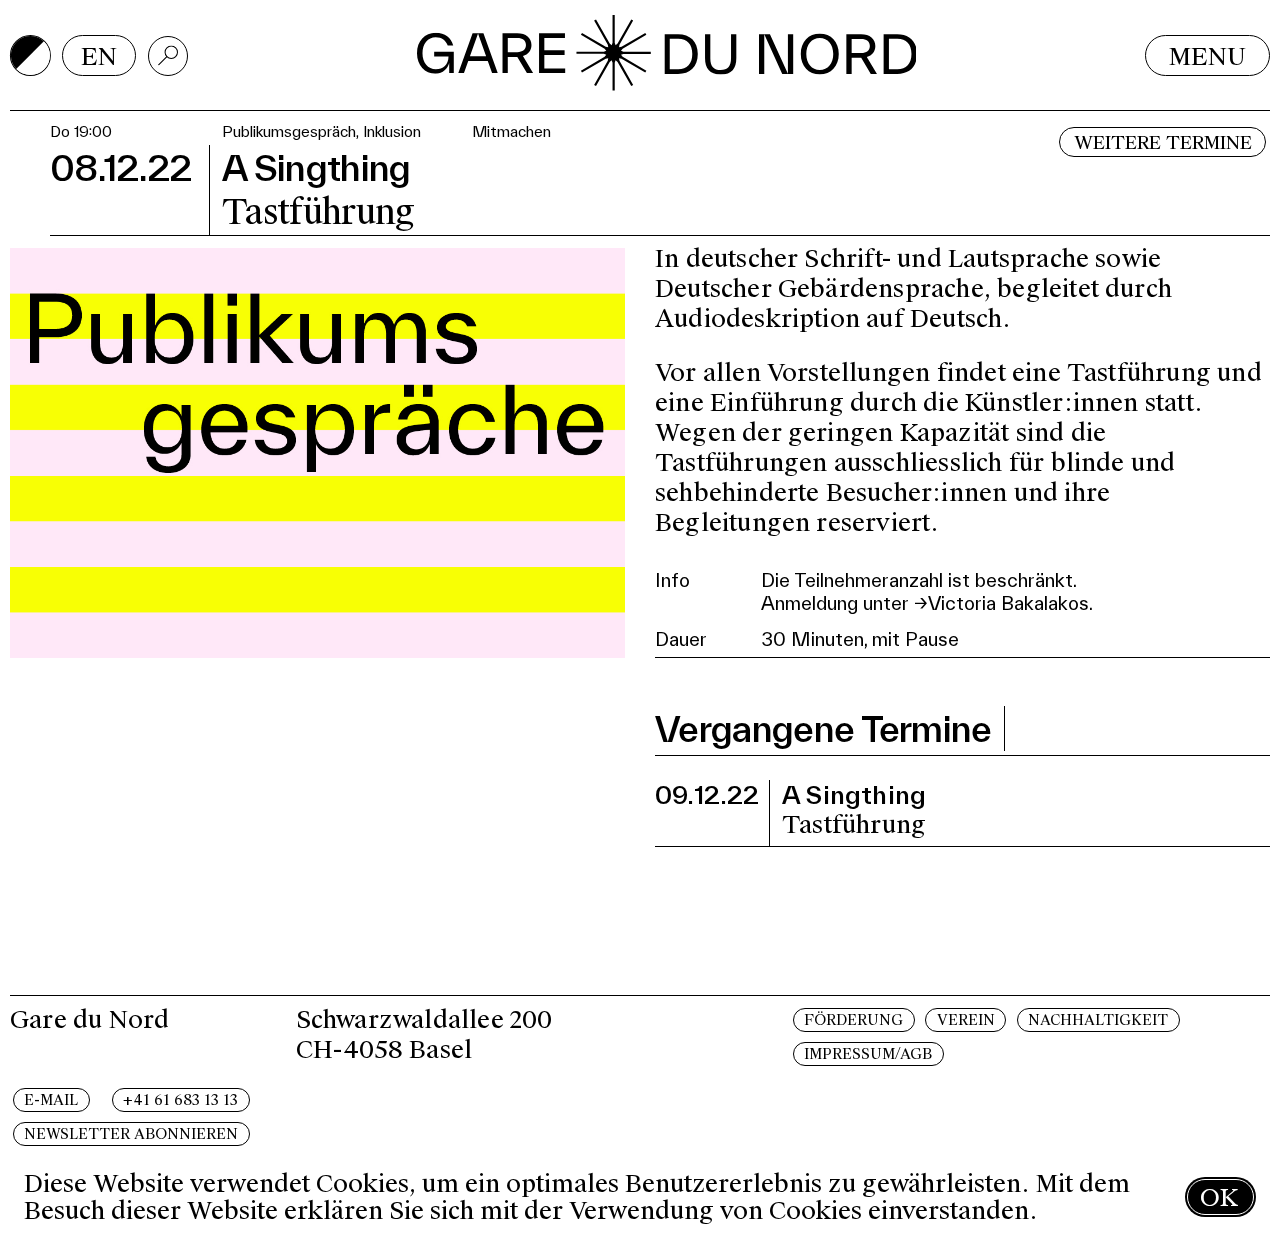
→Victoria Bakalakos (1001, 603)
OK (1219, 1197)
